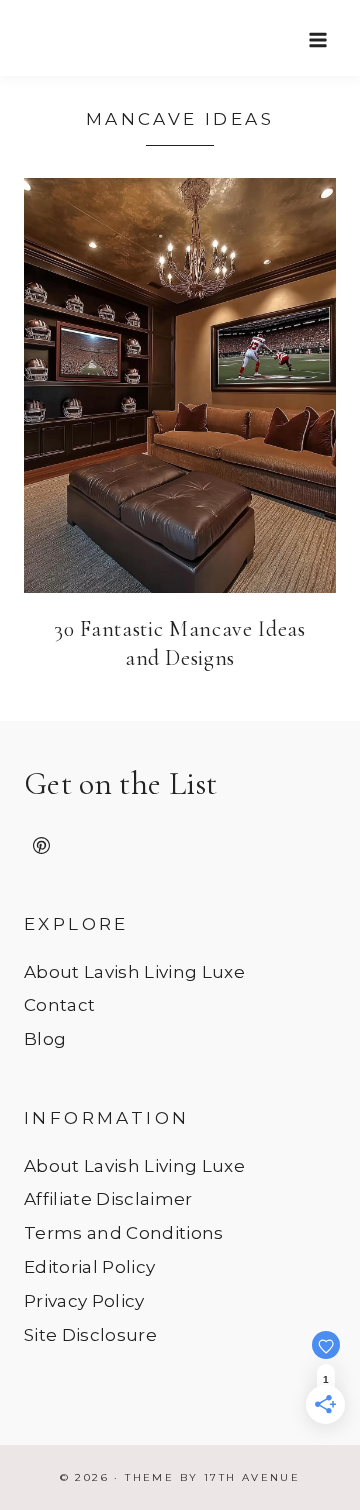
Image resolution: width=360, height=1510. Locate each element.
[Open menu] (317, 39)
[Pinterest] (41, 846)
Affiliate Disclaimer (108, 1199)
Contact (59, 1005)
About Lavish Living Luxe (134, 972)
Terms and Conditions (124, 1233)
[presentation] (180, 385)
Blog (45, 1039)
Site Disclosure (90, 1335)
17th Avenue (252, 1477)
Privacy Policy (84, 1301)
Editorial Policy (89, 1267)
